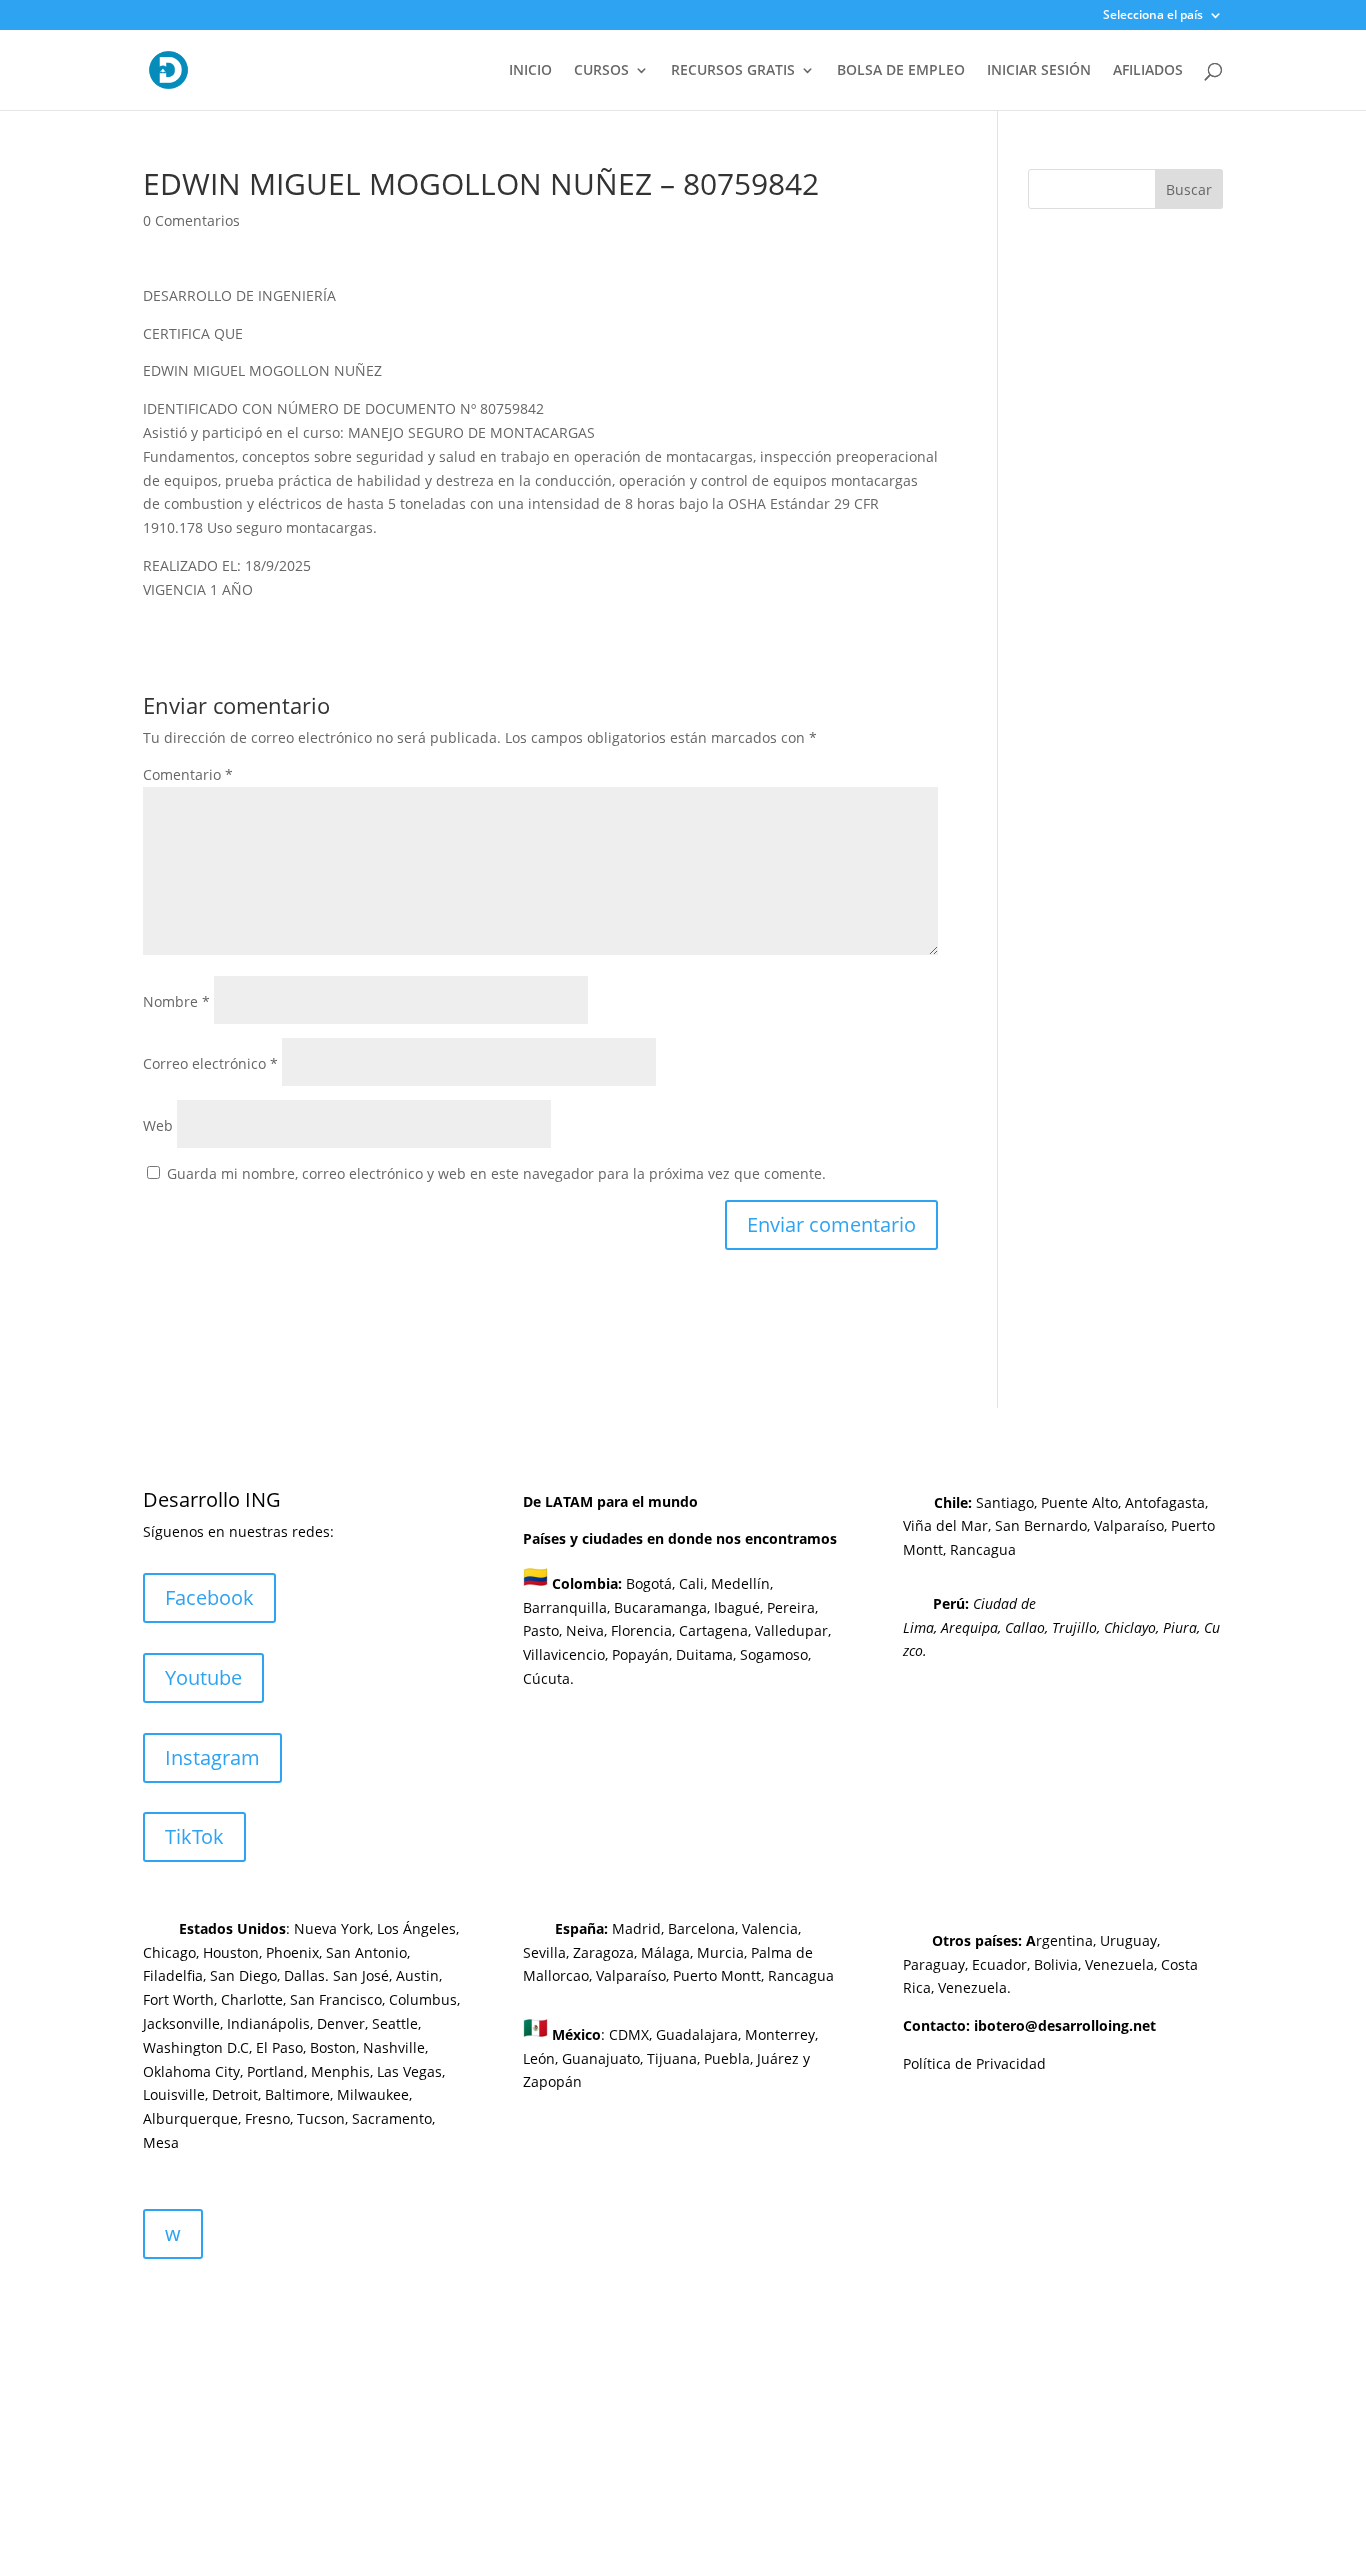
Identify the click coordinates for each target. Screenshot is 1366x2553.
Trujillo (1074, 1627)
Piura (1180, 1627)
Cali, (691, 1583)
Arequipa (969, 1627)
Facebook (209, 1597)
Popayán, (640, 1654)
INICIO (530, 71)
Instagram (212, 1757)
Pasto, (542, 1630)
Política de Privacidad (974, 2063)
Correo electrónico (210, 1063)
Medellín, (742, 1583)
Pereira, (790, 1607)
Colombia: (587, 1583)
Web (158, 1125)
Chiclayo (1130, 1627)
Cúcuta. (548, 1678)
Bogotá (649, 1583)
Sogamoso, (775, 1654)
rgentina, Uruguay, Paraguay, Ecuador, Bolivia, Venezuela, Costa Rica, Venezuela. (1050, 1964)
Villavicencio (564, 1654)
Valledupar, (793, 1630)
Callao (1025, 1627)
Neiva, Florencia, (622, 1630)
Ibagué (735, 1607)
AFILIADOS (1148, 71)
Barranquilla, (566, 1607)
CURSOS (601, 71)
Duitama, (706, 1654)
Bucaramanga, (660, 1607)
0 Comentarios (191, 220)
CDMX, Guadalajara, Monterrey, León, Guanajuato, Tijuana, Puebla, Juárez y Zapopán (670, 2058)
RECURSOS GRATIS (733, 71)
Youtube (203, 1677)
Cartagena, (715, 1630)
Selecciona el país (1153, 16)
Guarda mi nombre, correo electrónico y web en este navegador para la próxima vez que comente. (496, 1173)
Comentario (188, 774)
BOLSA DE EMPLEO (901, 71)
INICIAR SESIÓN (1039, 71)
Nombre (176, 1001)
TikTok (194, 1836)
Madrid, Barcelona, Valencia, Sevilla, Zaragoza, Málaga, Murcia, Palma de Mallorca (668, 1952)
